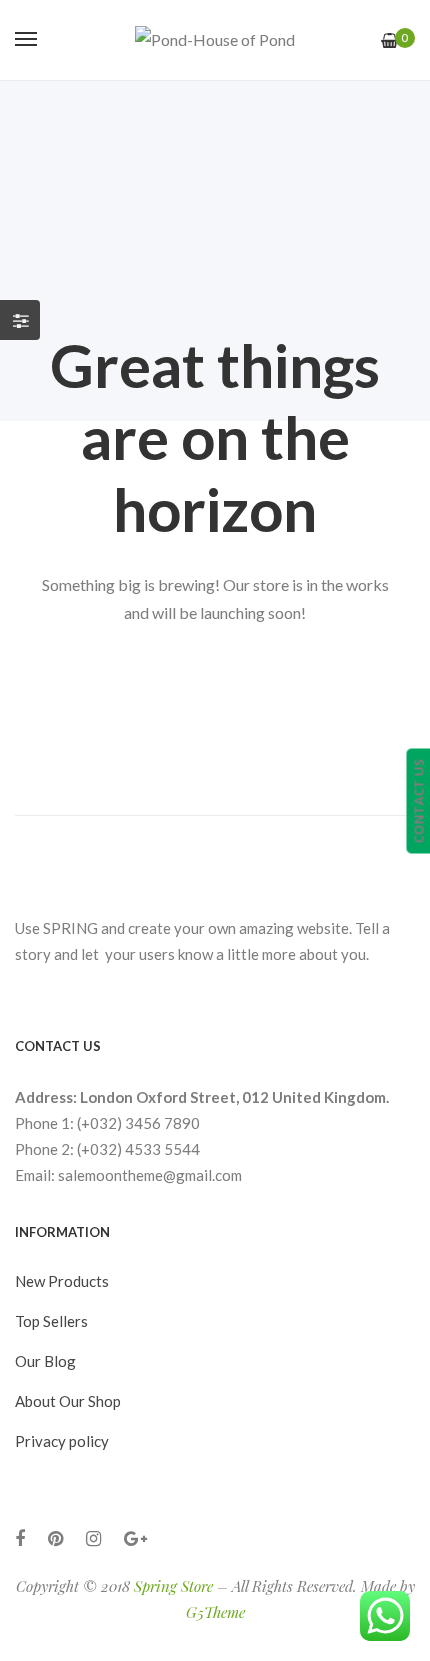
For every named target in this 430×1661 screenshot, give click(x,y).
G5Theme (215, 1612)
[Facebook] (20, 1538)
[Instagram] (93, 1538)
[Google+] (135, 1538)
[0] (389, 40)
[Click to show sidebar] (20, 320)
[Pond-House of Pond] (215, 40)
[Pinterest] (55, 1538)
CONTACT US (418, 800)
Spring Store (173, 1586)
